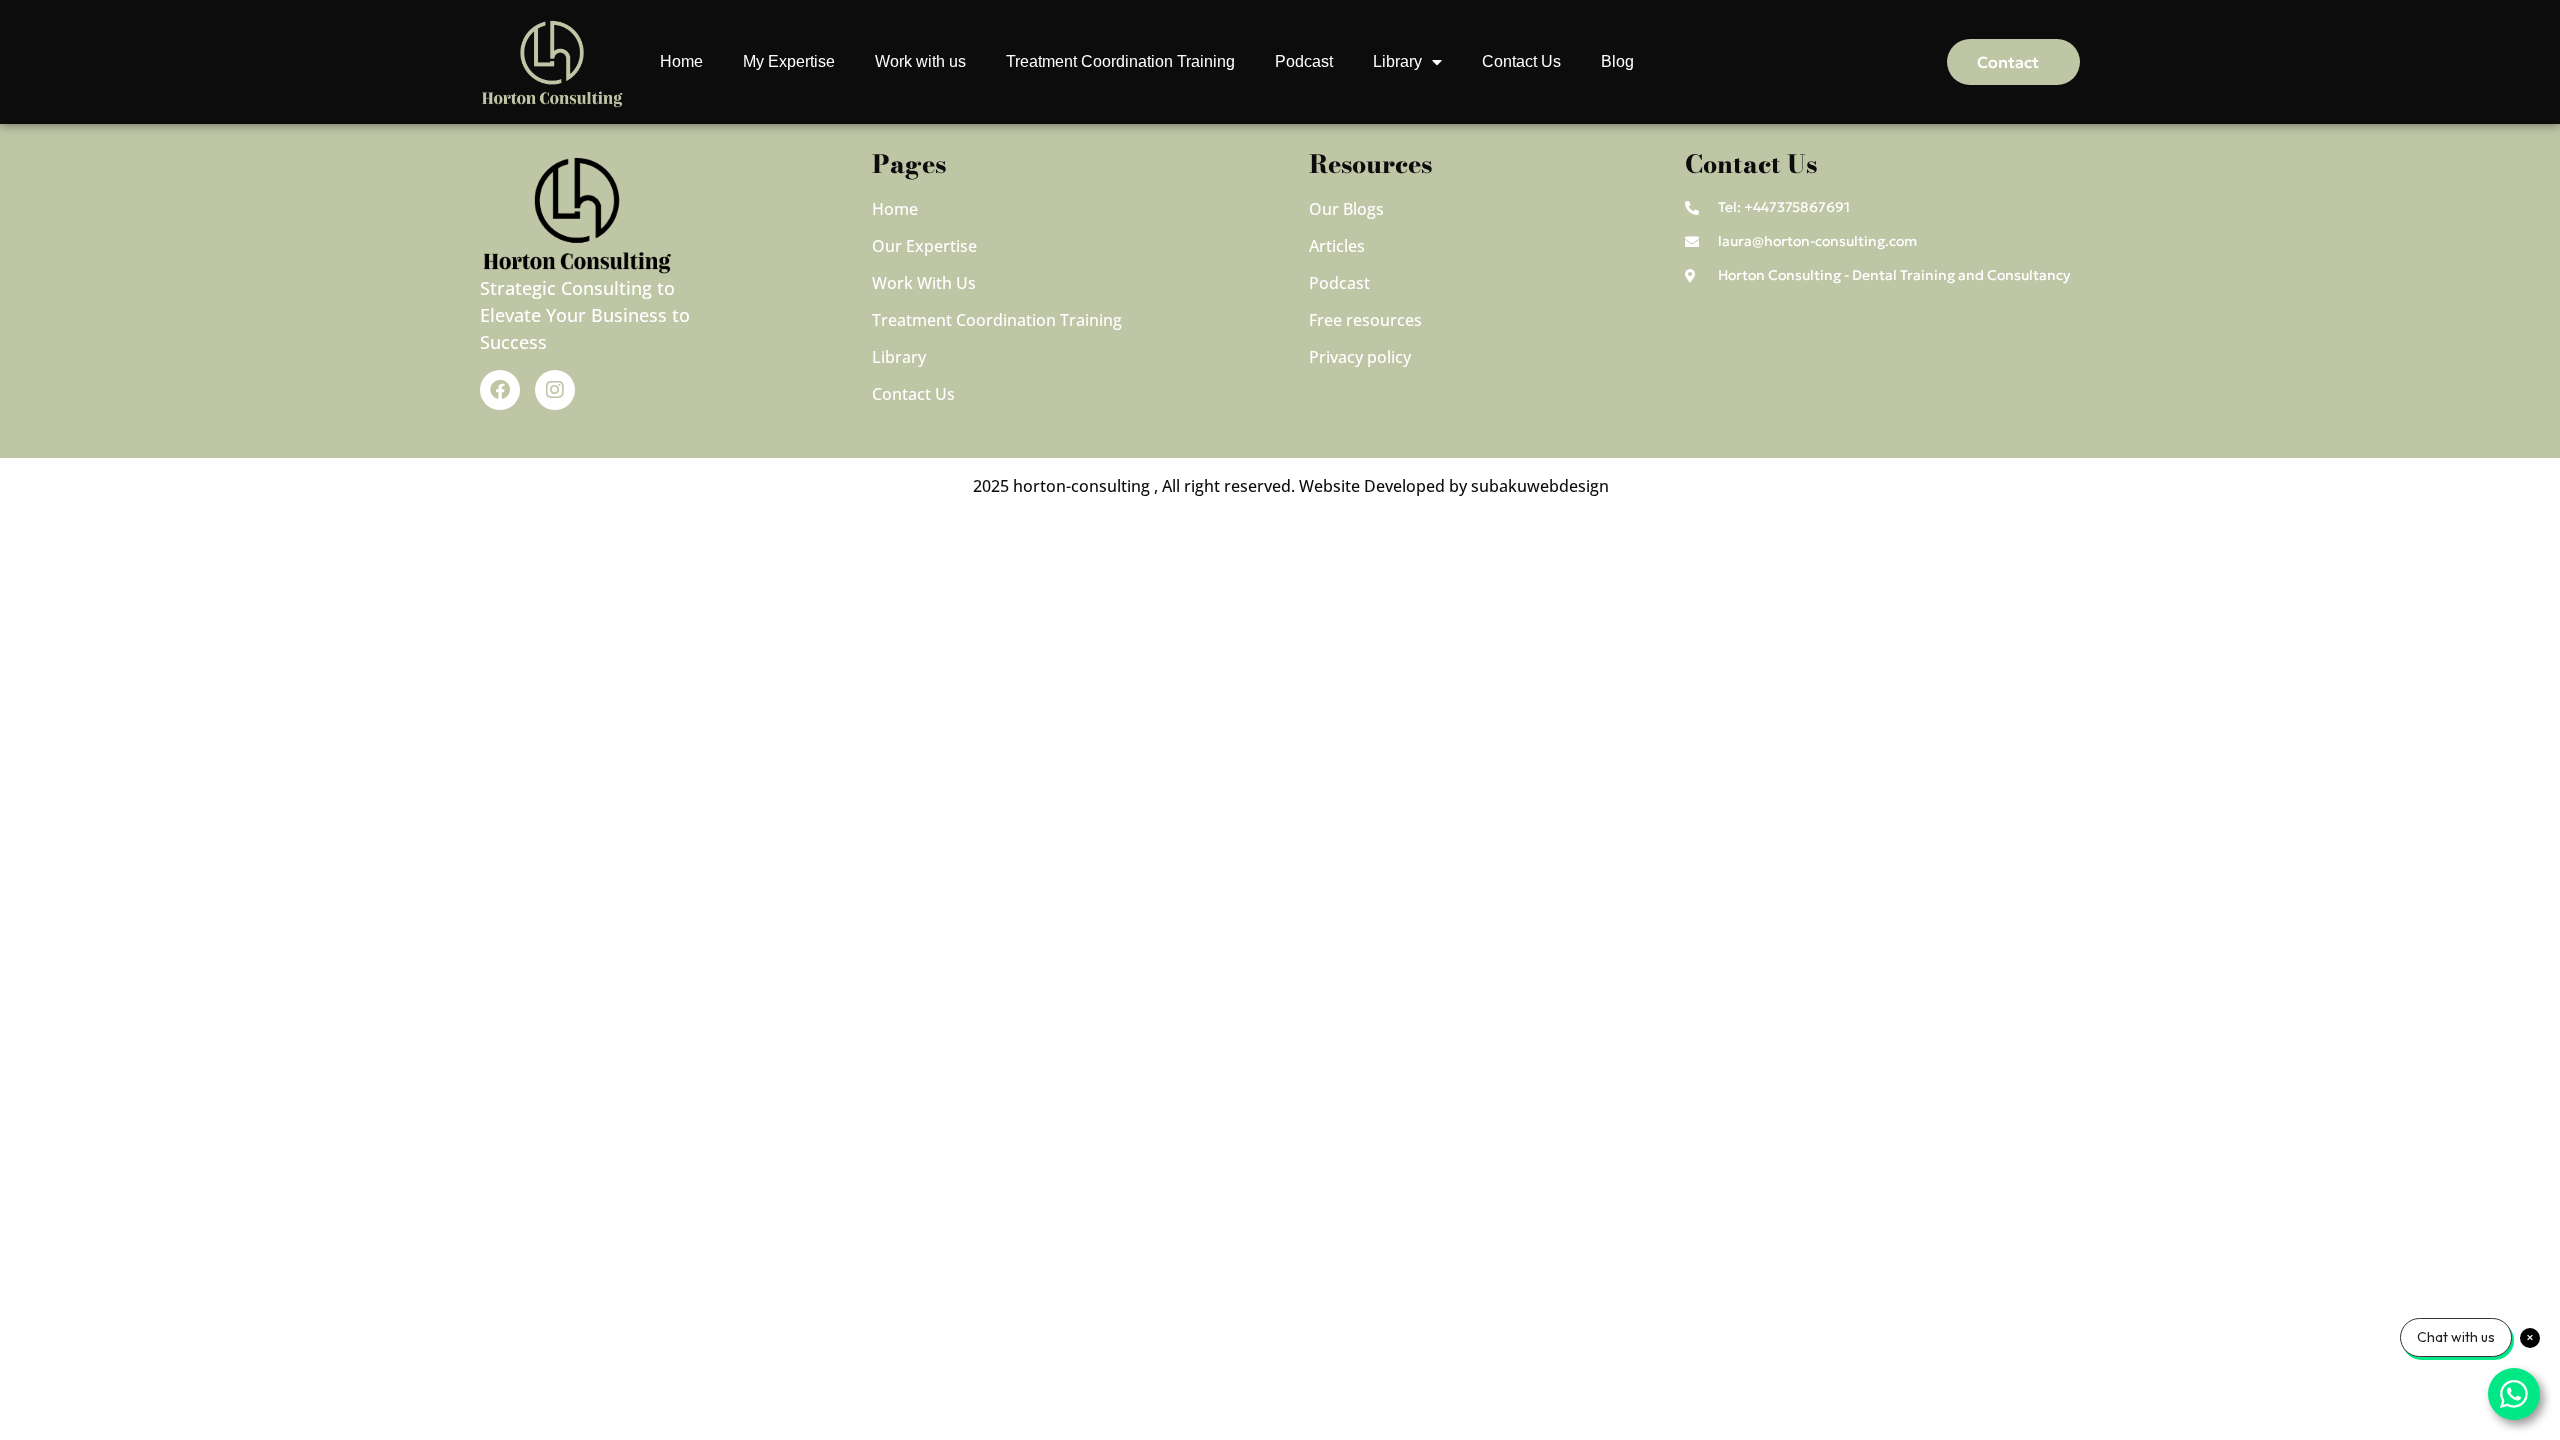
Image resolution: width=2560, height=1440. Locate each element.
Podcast (1304, 61)
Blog (1617, 61)
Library (1397, 61)
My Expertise (789, 61)
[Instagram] (555, 390)
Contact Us (1521, 61)
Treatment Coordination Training (1120, 61)
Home (681, 61)
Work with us (920, 61)
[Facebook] (500, 390)
